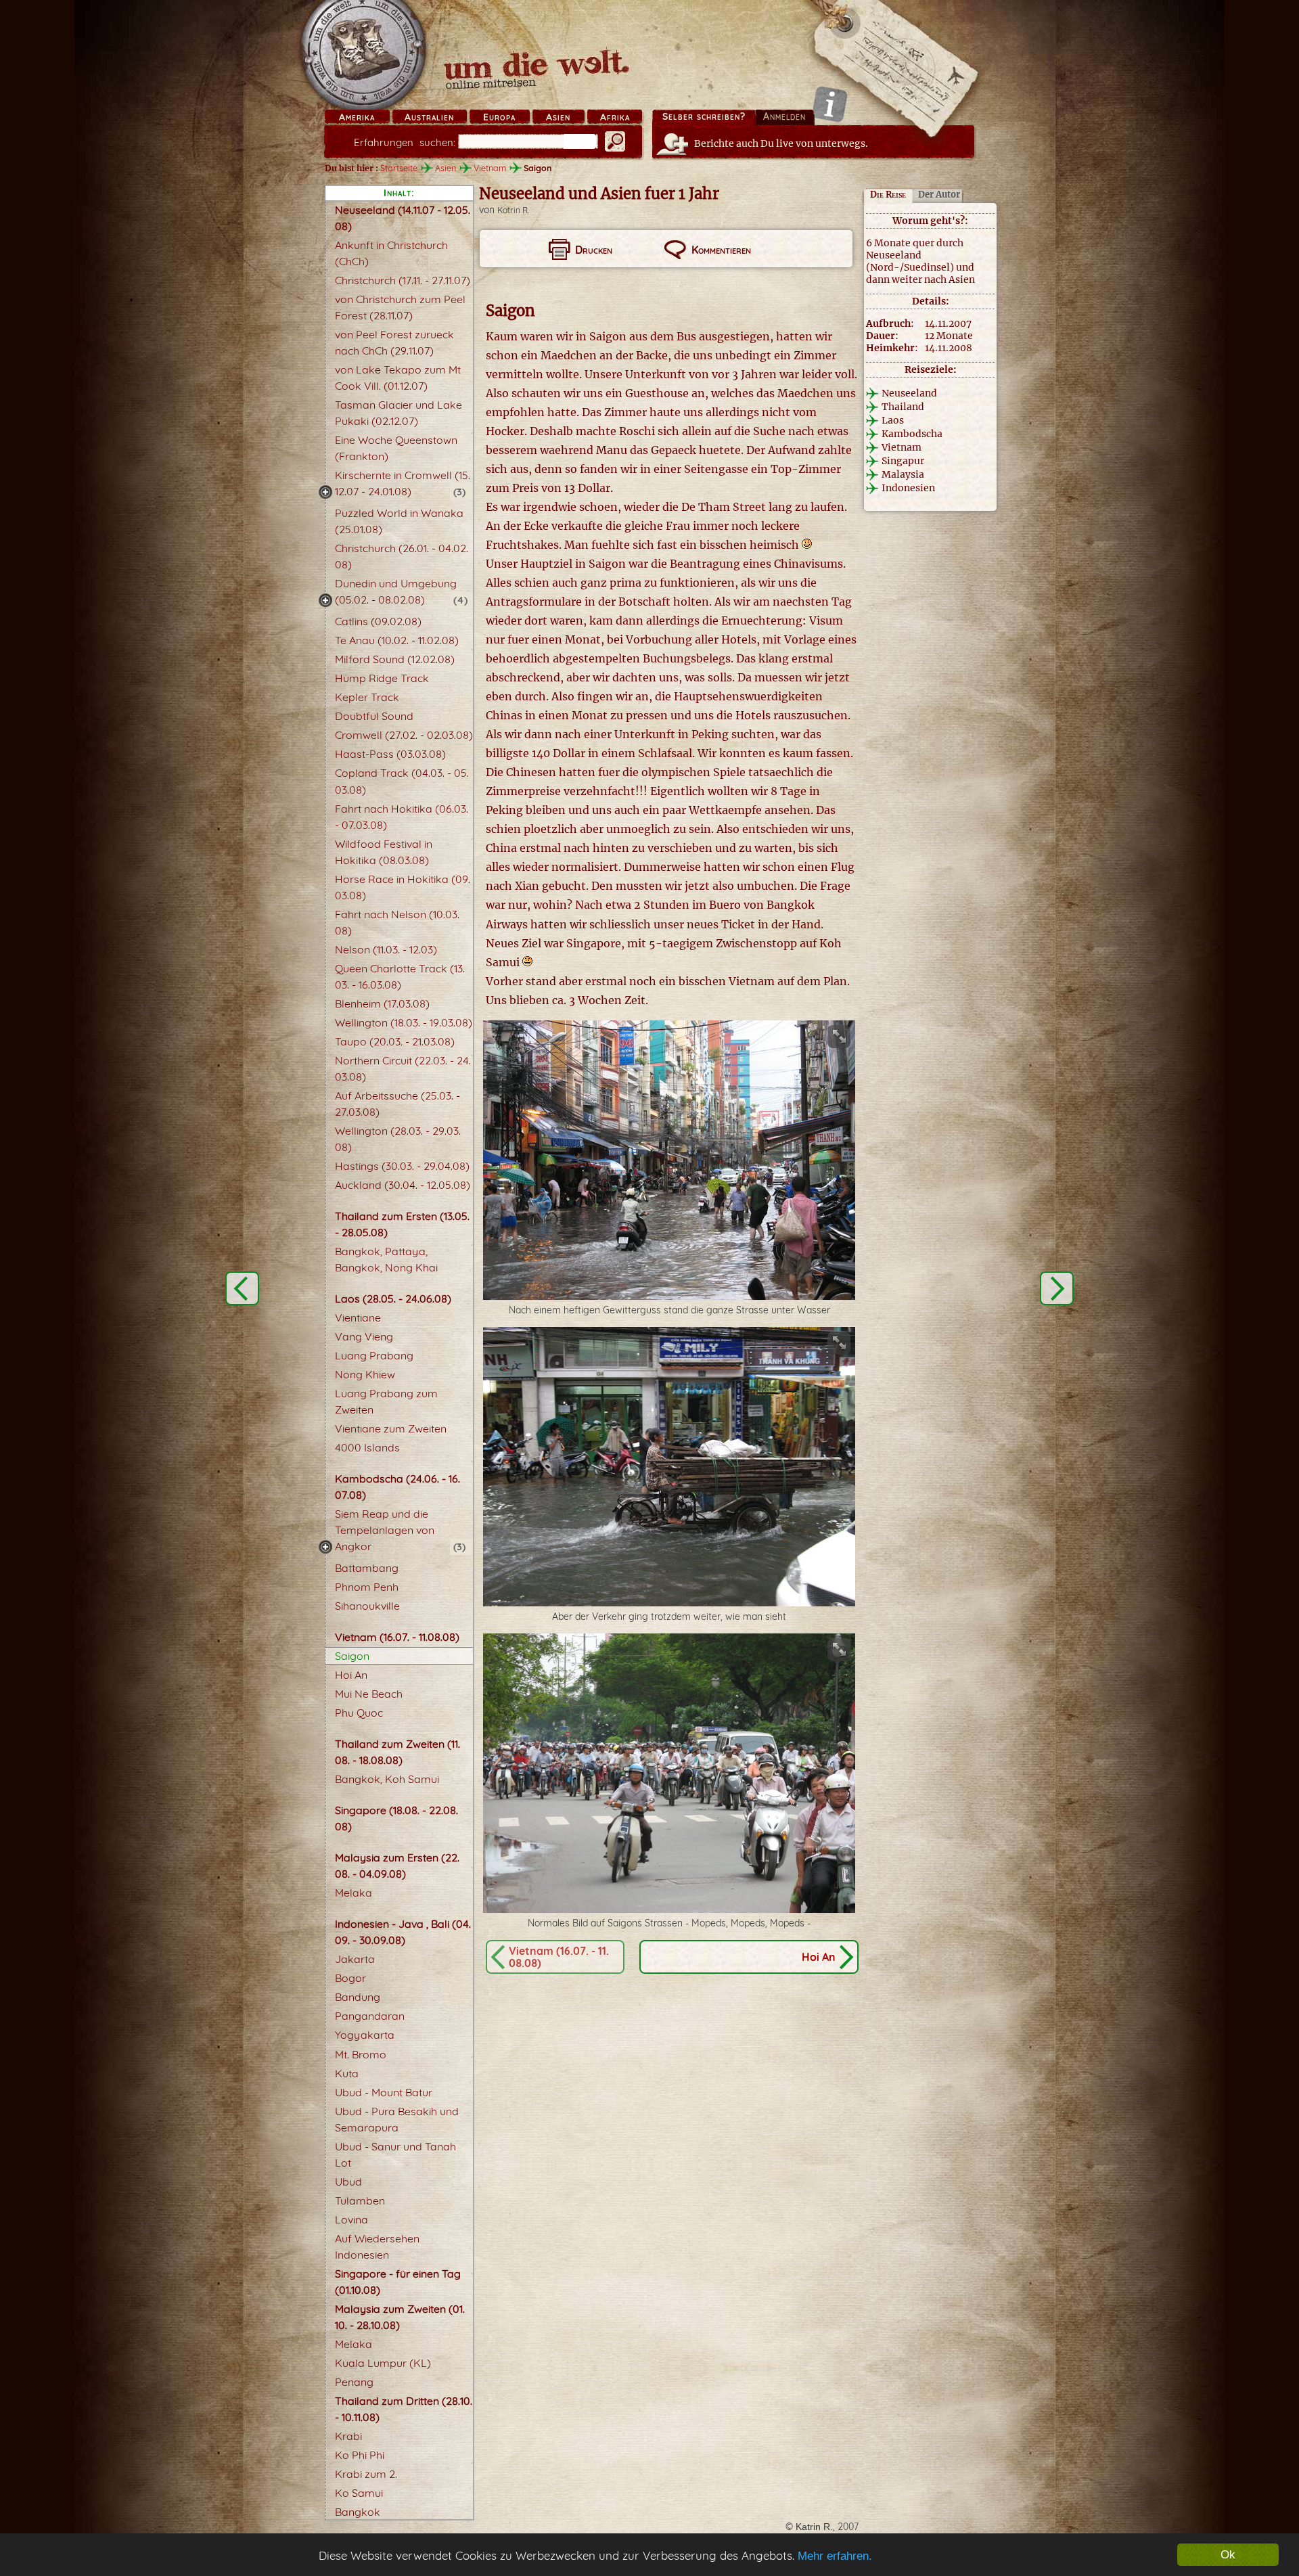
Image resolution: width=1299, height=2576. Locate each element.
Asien (558, 117)
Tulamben (360, 2200)
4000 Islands (367, 1447)
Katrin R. (513, 210)
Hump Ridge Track (382, 678)
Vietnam (490, 168)
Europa (499, 117)
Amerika (357, 117)
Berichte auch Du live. (781, 143)
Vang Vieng (364, 1336)
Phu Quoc (359, 1713)
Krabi (348, 2436)
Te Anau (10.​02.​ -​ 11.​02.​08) (397, 640)
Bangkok (358, 2512)
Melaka (354, 1893)
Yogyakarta (365, 2035)
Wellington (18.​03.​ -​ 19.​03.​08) (404, 1022)
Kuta (347, 2073)
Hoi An (351, 1675)
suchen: (405, 142)
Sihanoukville (367, 1606)
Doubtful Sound (374, 716)
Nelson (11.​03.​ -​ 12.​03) (386, 949)
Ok (1228, 2555)
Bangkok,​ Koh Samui (387, 1779)
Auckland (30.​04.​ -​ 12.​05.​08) (403, 1185)
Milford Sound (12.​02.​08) (395, 659)
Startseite (399, 168)
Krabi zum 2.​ (366, 2474)
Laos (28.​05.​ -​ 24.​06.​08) (393, 1298)
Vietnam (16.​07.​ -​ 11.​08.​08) (397, 1637)
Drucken (594, 250)
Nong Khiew (365, 1374)
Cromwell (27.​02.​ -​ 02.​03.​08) (404, 735)
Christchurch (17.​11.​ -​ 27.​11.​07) (403, 280)
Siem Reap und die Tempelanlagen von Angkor (385, 1530)
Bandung (358, 1997)
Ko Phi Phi (360, 2455)
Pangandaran (370, 2016)
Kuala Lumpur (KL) (383, 2363)
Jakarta (355, 1959)
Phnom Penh (367, 1587)
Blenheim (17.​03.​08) (382, 1003)
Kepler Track (367, 697)
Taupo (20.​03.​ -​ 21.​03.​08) (395, 1041)
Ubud (348, 2182)
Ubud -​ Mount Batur (384, 2092)
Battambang (367, 1568)
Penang (354, 2382)
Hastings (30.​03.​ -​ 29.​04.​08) (402, 1166)
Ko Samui (359, 2493)
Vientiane (358, 1317)
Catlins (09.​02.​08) (378, 621)
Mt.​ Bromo (361, 2054)
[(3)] (325, 492)
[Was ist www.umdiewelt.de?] (830, 104)
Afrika (615, 117)
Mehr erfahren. (835, 2556)
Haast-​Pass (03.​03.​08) (390, 754)
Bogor (350, 1978)
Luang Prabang (374, 1355)
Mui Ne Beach (369, 1694)
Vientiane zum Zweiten (391, 1428)
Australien (429, 117)
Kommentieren (721, 250)
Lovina (351, 2219)
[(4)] (325, 600)
